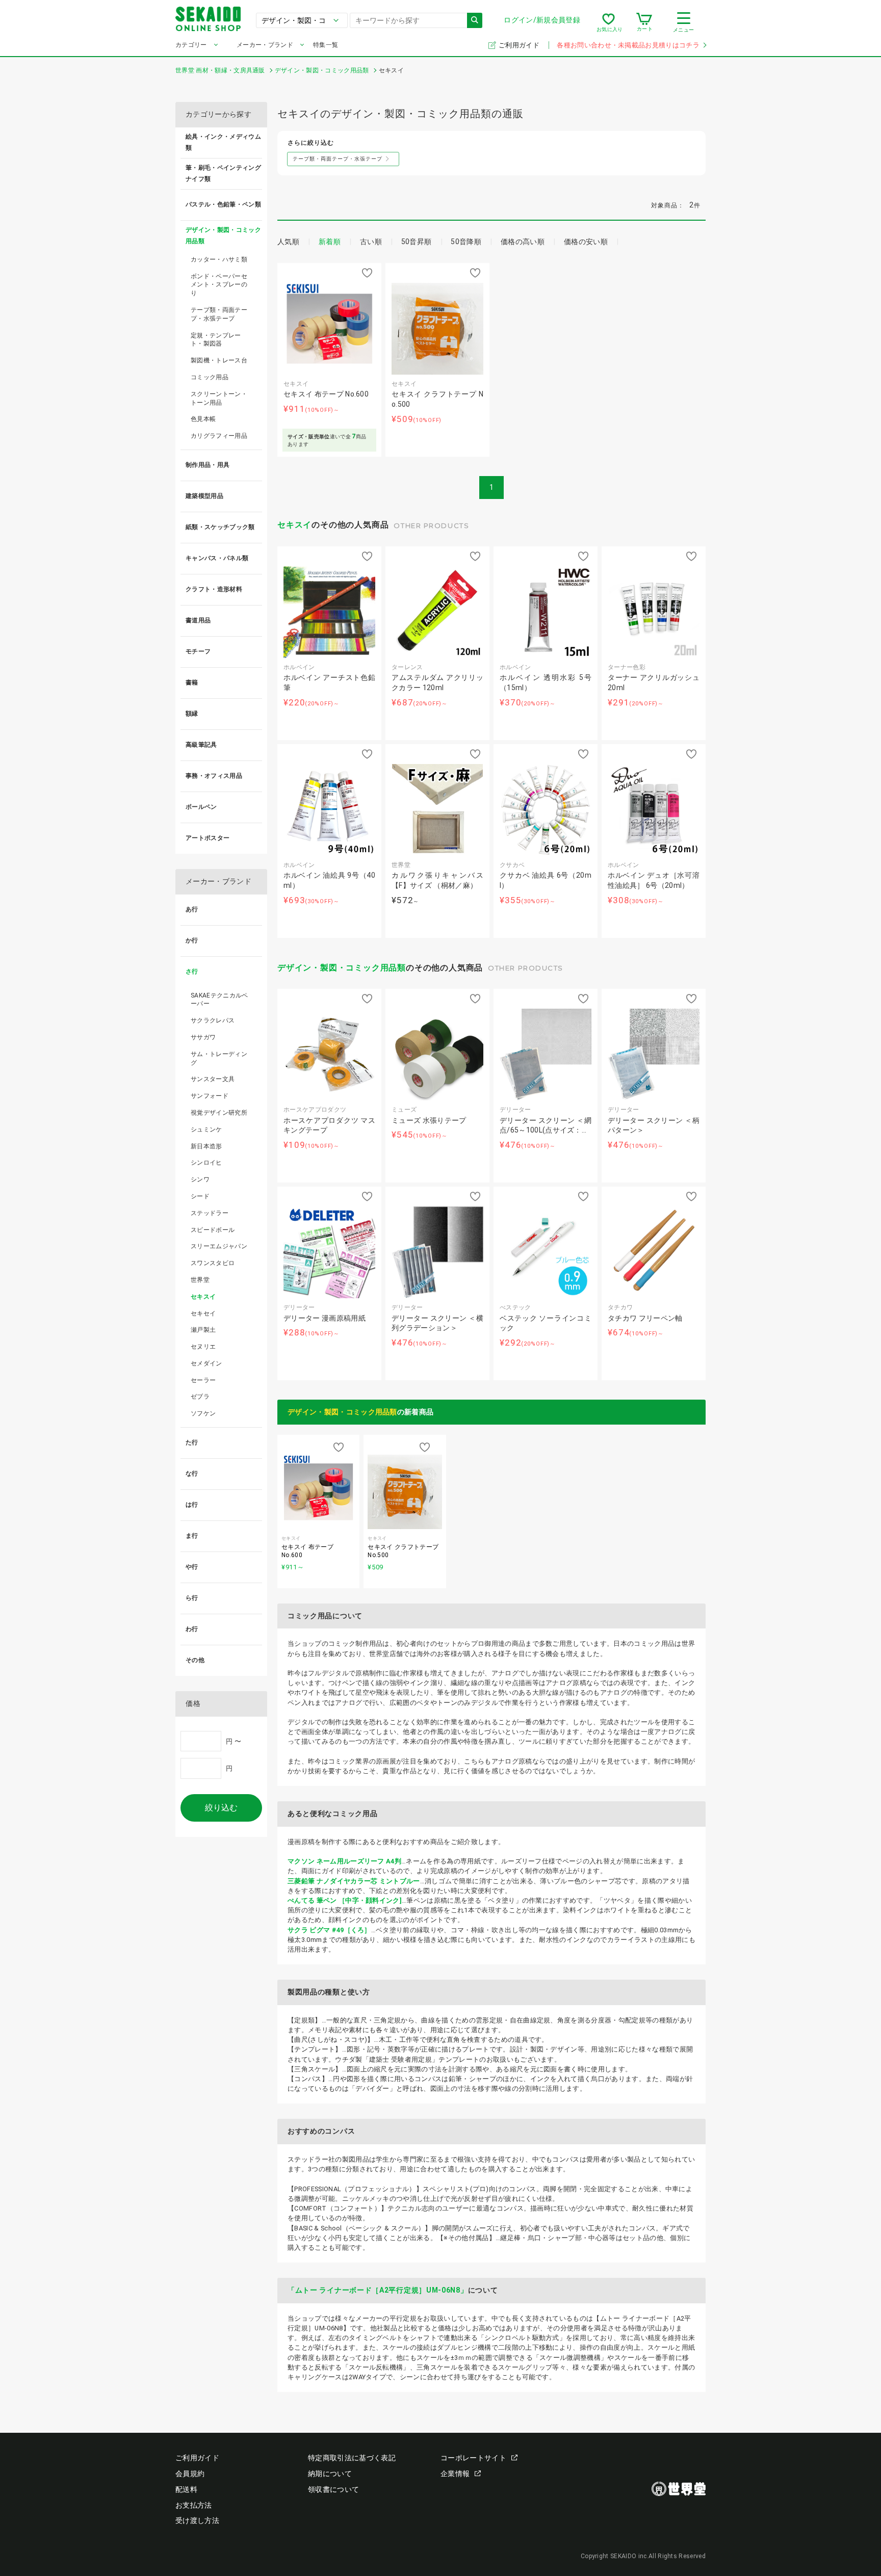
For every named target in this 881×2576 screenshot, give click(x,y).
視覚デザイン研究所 (219, 1113)
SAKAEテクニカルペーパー (219, 1000)
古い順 (371, 242)
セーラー (203, 1380)
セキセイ (203, 1313)
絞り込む (221, 1808)
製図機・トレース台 (219, 360)
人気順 (288, 242)
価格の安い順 (586, 242)
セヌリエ (203, 1347)
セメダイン (206, 1363)
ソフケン (203, 1413)
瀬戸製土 (203, 1330)
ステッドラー (210, 1213)
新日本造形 (206, 1146)
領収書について (333, 2489)
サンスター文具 (213, 1079)
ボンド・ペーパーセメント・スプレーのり (219, 285)
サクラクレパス (213, 1020)
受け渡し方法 (197, 2520)
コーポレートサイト (473, 2458)
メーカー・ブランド (265, 45)
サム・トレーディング (219, 1058)
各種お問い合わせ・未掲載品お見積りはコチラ (628, 45)
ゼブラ (200, 1397)
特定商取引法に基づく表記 (352, 2458)
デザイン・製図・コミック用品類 (342, 968)
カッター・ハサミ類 (219, 259)
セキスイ (294, 525)
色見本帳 (203, 419)
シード (200, 1196)
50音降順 (466, 242)
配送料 (186, 2489)
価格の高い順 (523, 242)
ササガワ (203, 1037)
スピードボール (213, 1230)
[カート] (644, 22)
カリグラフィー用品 (219, 436)
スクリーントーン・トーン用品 (219, 398)
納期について (330, 2474)
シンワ (200, 1179)
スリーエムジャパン (219, 1246)
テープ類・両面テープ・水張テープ (219, 314)
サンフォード (210, 1096)
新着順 (330, 242)
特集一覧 (326, 45)
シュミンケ (206, 1129)
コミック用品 (210, 377)
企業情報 (455, 2474)
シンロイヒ (206, 1163)
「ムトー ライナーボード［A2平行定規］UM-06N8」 (378, 2290)
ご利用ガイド (520, 45)
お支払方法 (194, 2505)
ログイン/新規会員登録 (542, 20)
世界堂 (200, 1280)
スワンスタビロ (213, 1263)
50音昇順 (417, 242)
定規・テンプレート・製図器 (216, 340)
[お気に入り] (608, 22)
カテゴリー (191, 45)
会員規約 (190, 2474)
